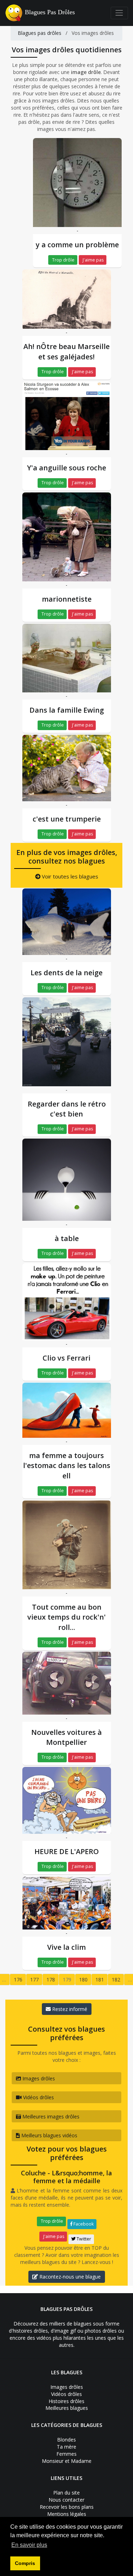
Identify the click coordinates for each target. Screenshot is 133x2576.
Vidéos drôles (38, 2097)
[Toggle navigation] (119, 13)
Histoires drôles (66, 2401)
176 (18, 1979)
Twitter (83, 2239)
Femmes (66, 2454)
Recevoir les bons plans (67, 2507)
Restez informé (69, 2009)
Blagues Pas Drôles (50, 12)
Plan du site (66, 2493)
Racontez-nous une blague (69, 2277)
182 (116, 1979)
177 (34, 1979)
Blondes (66, 2440)
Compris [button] (25, 2563)
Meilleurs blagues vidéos (49, 2135)
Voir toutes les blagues (69, 876)
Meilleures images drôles (50, 2116)
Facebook (83, 2224)
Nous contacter (66, 2500)
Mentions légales (67, 2514)
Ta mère (66, 2447)
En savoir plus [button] (29, 2545)
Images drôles (38, 2078)
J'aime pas (93, 260)
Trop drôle (63, 260)
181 (100, 1979)
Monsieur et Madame (67, 2461)
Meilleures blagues (67, 2408)
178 (51, 1979)
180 (83, 1979)
